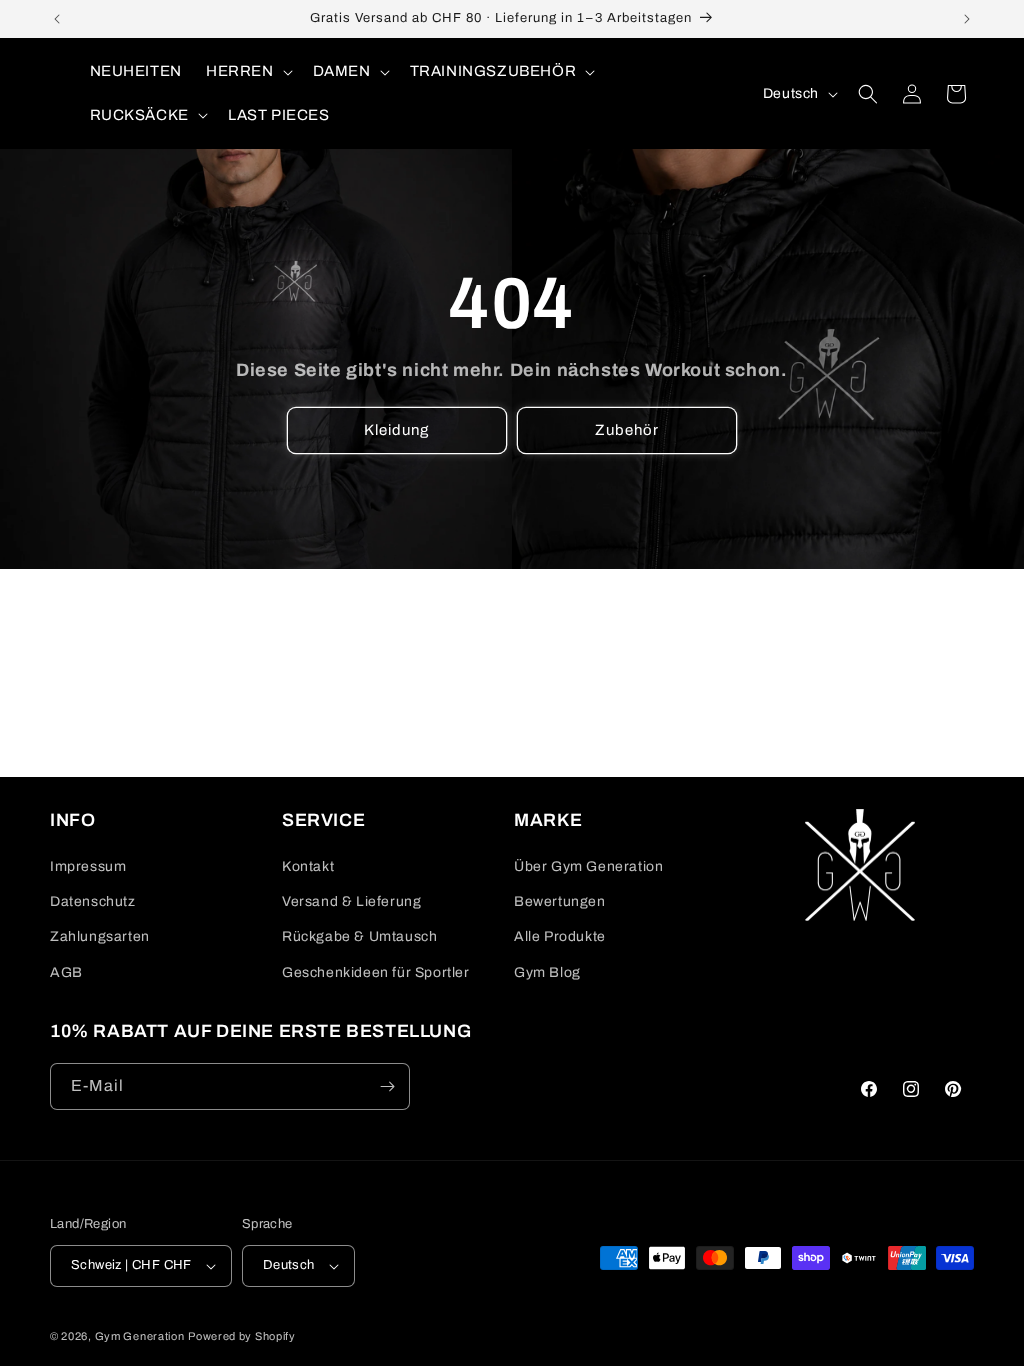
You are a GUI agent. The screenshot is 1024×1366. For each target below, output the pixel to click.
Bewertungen (560, 901)
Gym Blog (547, 972)
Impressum (88, 866)
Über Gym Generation (588, 866)
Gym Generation (140, 1336)
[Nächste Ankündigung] (967, 19)
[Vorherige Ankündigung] (57, 19)
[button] (247, 72)
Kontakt (308, 866)
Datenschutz (93, 901)
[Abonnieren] (387, 1086)
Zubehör (627, 430)
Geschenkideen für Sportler (376, 972)
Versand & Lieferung (351, 901)
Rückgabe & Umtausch (359, 936)
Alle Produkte (560, 936)
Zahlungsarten (100, 936)
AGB (66, 972)
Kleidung (397, 430)
